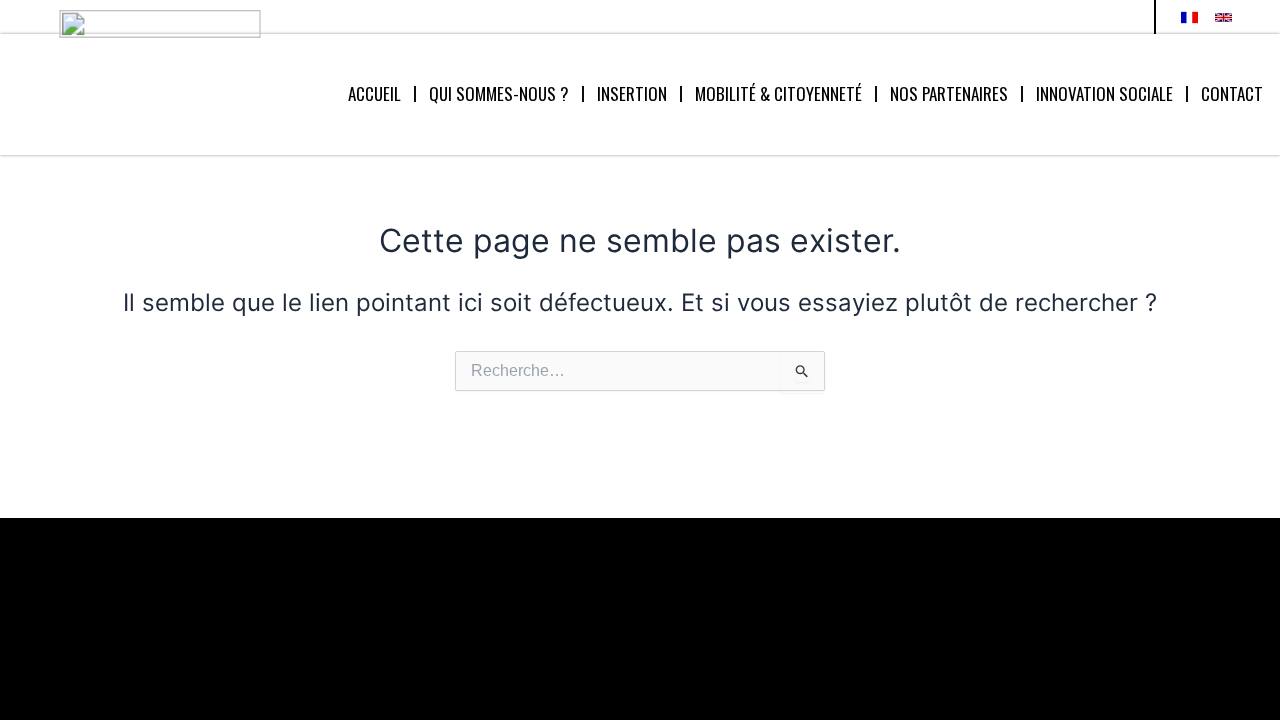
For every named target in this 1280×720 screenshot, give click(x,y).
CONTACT (1232, 93)
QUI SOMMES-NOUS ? (499, 93)
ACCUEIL (374, 93)
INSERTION (632, 93)
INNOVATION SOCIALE (1104, 93)
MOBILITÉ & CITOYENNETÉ (778, 93)
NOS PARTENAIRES (949, 93)
